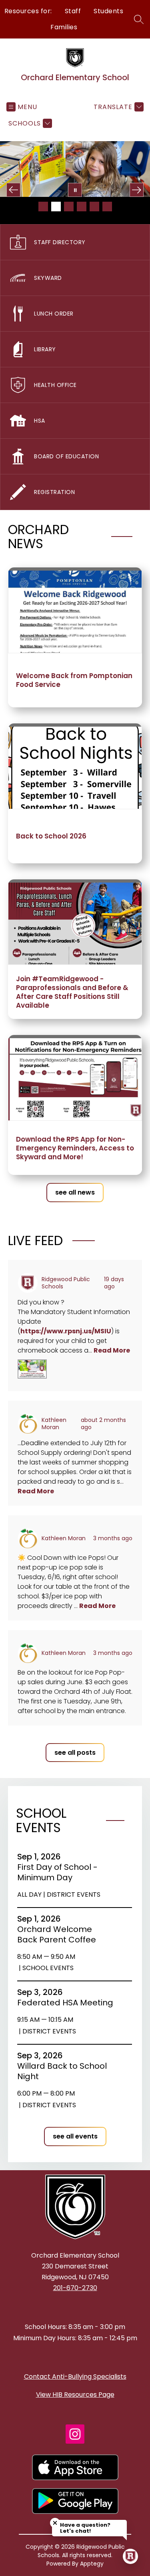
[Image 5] (94, 207)
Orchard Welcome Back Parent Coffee (59, 1934)
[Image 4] (82, 207)
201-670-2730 (75, 2288)
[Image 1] (43, 207)
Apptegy (92, 2564)
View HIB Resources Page (75, 2395)
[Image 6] (107, 207)
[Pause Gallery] (75, 190)
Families (64, 27)
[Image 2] (56, 207)
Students (108, 11)
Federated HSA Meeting (65, 2003)
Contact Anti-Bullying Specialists (75, 2377)
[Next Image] (137, 190)
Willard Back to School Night (62, 2071)
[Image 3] (69, 207)
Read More (112, 1350)
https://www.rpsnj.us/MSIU (66, 1331)
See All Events (75, 2136)
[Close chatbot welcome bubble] (55, 2523)
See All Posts (75, 1753)
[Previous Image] (13, 190)
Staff (73, 11)
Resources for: (28, 11)
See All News (75, 1192)
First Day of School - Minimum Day (57, 1872)
